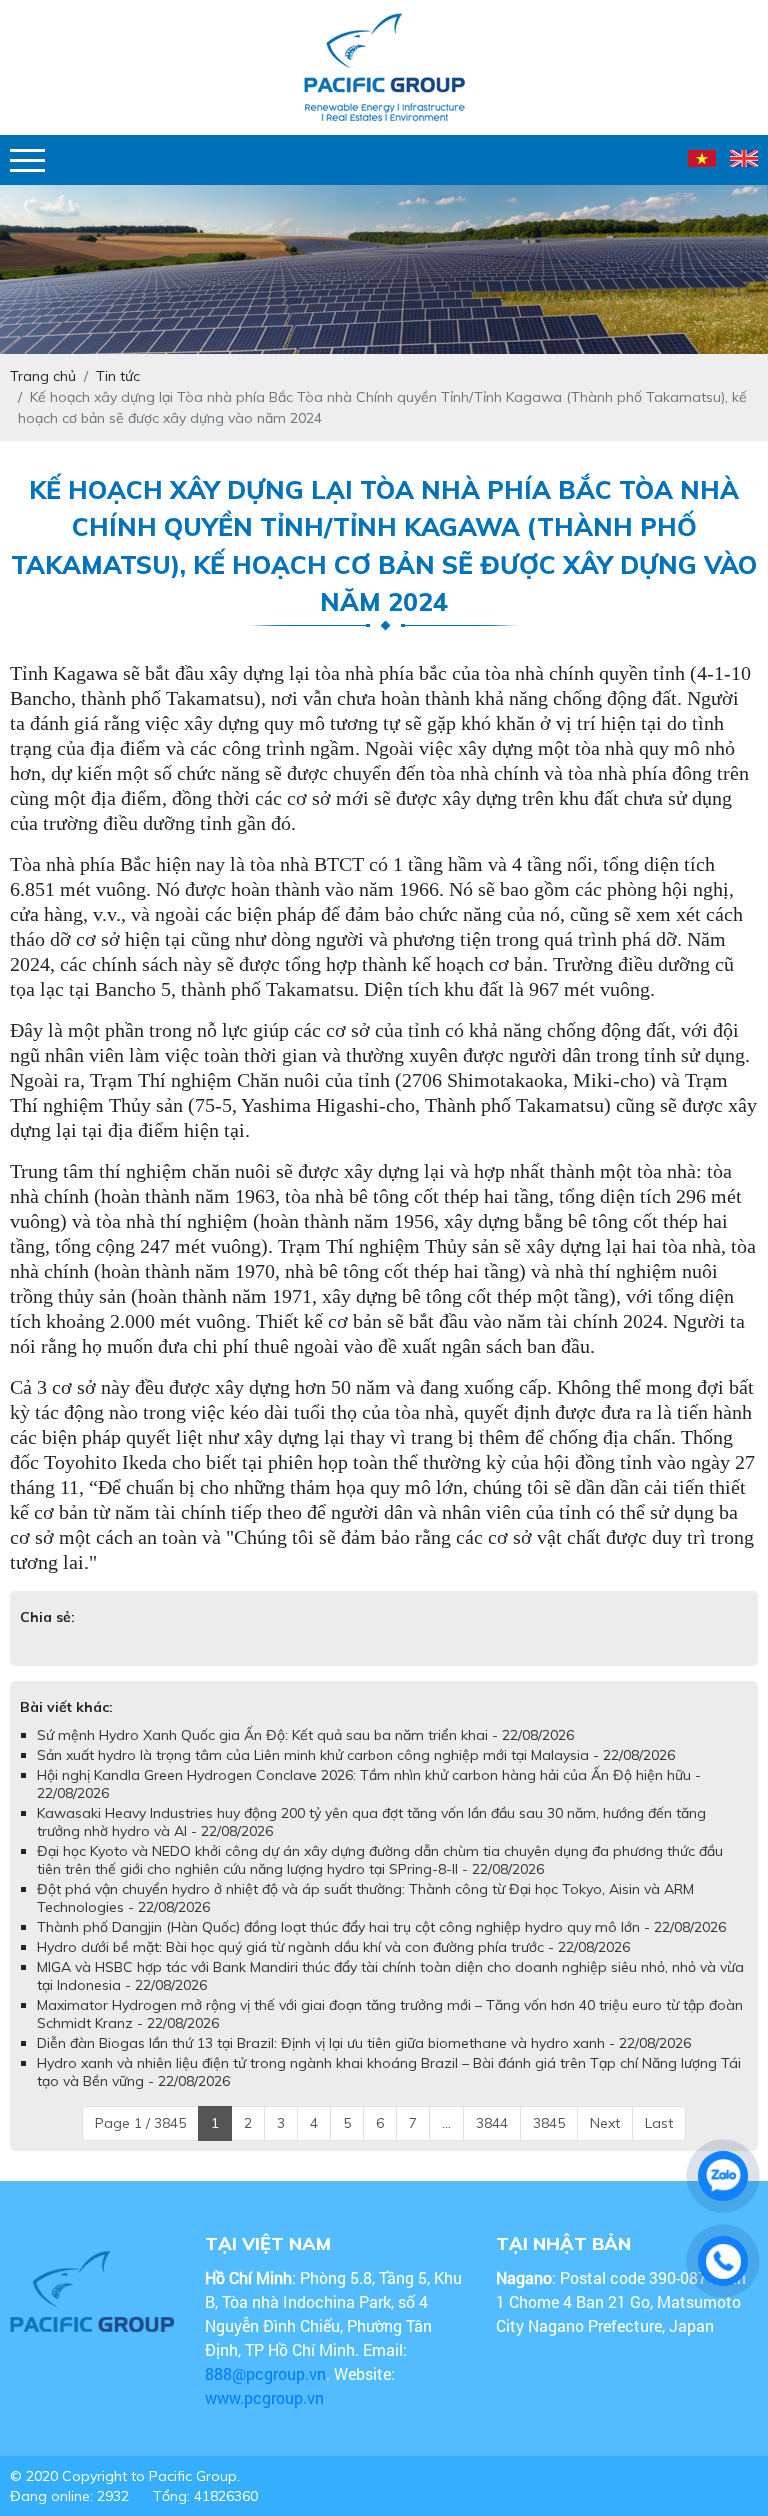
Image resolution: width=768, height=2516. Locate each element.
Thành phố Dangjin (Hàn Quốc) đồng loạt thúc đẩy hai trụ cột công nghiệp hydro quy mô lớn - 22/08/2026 (381, 1927)
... (446, 2123)
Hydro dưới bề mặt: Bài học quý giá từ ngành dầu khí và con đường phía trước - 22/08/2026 (333, 1947)
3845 (549, 2123)
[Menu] (27, 160)
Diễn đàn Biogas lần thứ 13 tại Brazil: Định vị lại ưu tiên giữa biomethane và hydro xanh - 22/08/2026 (364, 2043)
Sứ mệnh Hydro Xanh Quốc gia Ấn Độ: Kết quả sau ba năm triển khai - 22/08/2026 (305, 1735)
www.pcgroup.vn (266, 2397)
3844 (492, 2123)
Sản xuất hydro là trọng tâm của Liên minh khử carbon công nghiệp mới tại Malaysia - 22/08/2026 (356, 1755)
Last (659, 2123)
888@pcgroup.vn (265, 2373)
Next (605, 2123)
